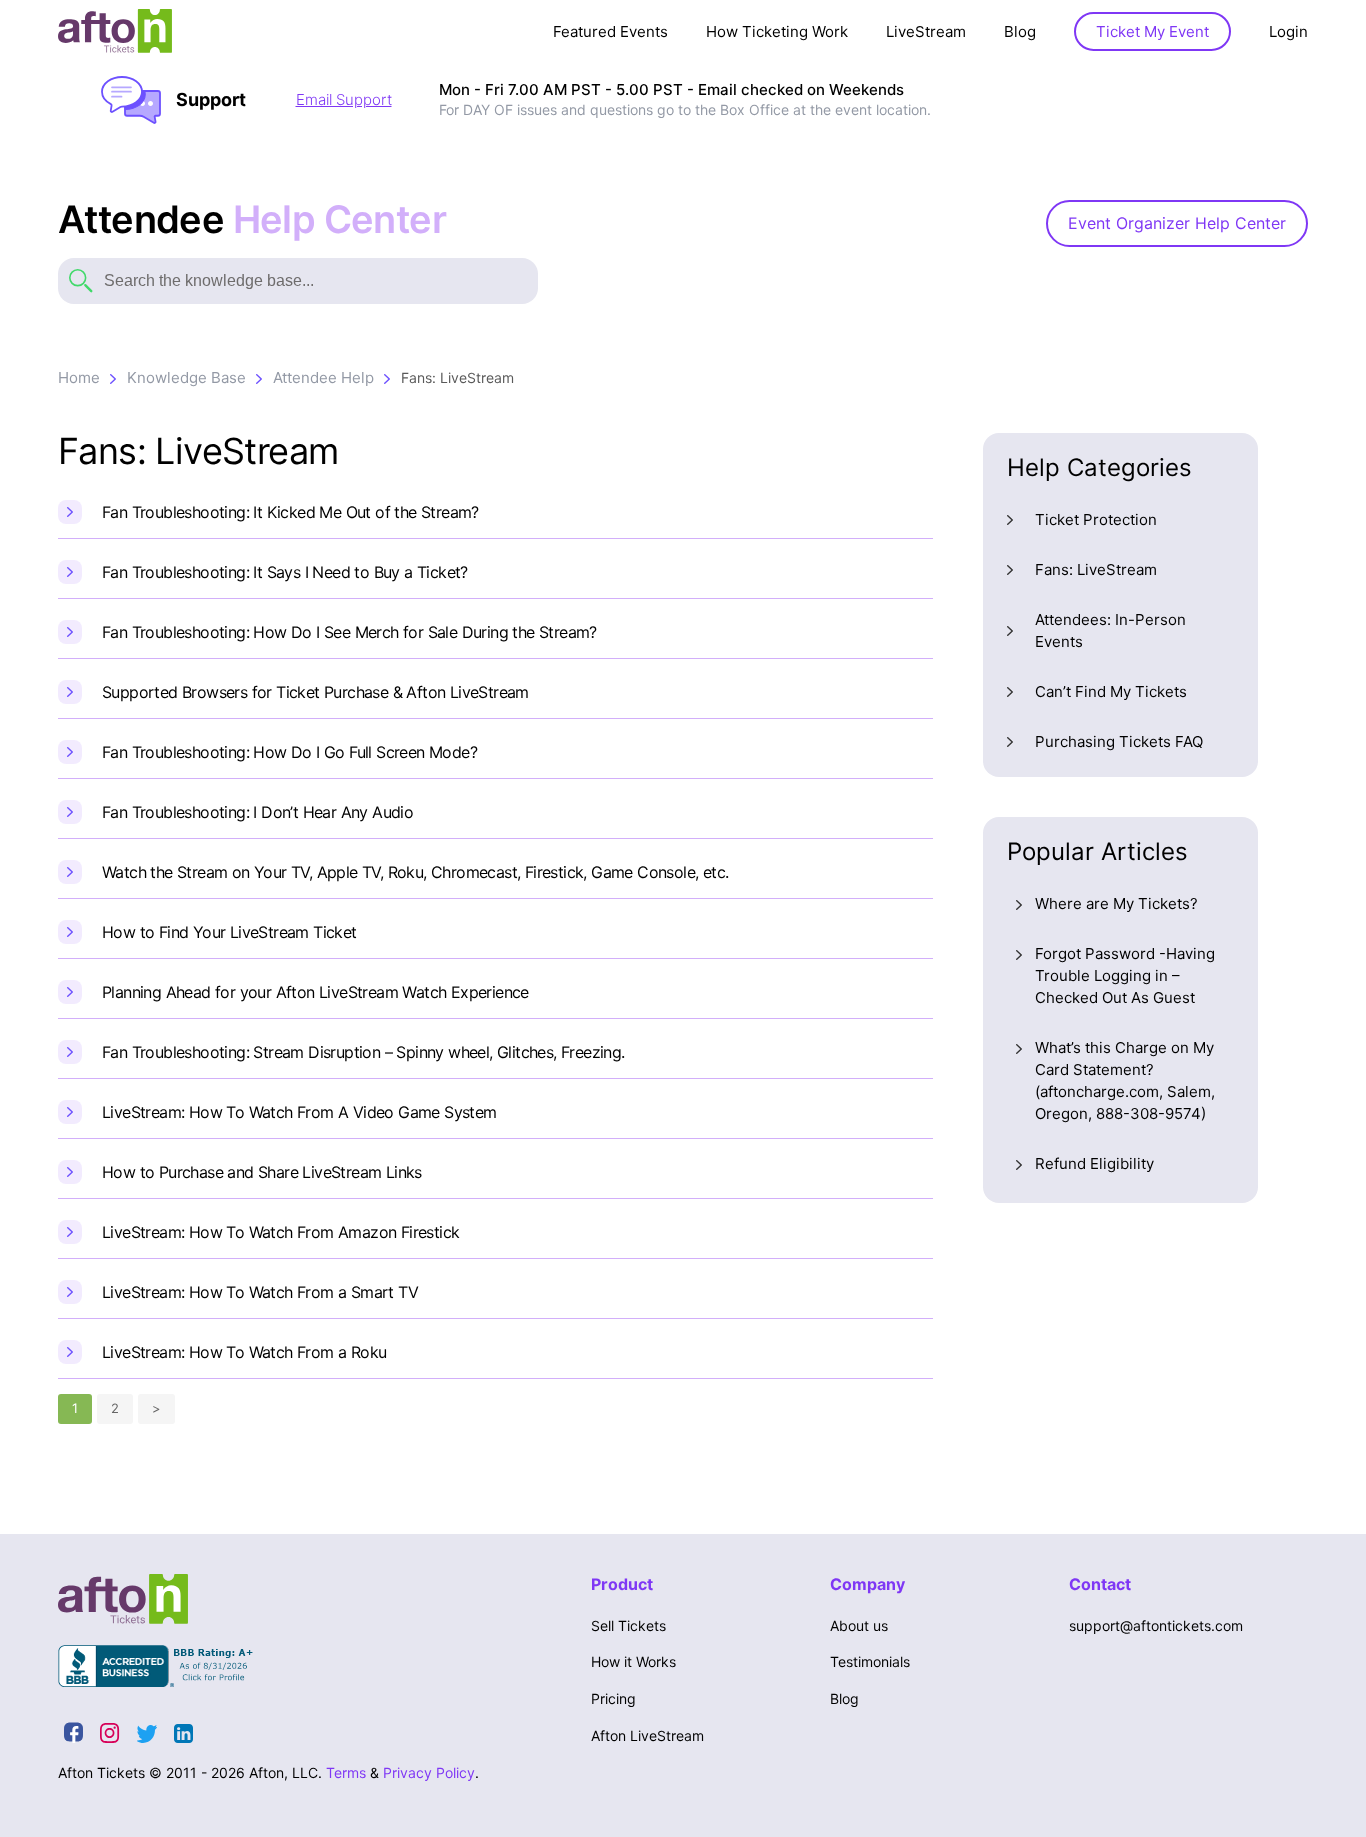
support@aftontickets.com (1156, 1625)
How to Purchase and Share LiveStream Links (262, 1172)
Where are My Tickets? (1116, 903)
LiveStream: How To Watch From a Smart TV (260, 1292)
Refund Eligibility (1094, 1163)
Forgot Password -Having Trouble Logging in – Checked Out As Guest (1125, 975)
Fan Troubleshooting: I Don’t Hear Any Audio (257, 812)
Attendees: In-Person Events (1110, 630)
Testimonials (870, 1661)
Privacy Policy (429, 1772)
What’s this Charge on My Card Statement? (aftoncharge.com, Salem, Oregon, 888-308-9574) (1125, 1080)
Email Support (344, 99)
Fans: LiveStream (1096, 569)
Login (1288, 31)
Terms (346, 1772)
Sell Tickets (628, 1625)
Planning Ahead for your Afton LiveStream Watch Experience (315, 992)
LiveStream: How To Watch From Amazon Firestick (280, 1232)
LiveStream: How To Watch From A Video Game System (299, 1112)
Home (79, 377)
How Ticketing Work (777, 31)
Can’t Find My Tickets (1111, 691)
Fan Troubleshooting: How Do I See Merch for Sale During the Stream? (349, 632)
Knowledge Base (186, 377)
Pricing (613, 1698)
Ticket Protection (1096, 519)
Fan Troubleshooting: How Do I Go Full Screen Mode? (289, 752)
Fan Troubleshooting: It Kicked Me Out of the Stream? (290, 512)
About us (859, 1625)
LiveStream (926, 31)
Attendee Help (323, 377)
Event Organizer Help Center (1177, 223)
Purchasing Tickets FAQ (1119, 741)
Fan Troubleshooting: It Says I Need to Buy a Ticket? (285, 572)
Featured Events (610, 31)
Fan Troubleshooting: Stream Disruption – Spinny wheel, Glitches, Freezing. (363, 1052)
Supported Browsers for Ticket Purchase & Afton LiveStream (315, 692)
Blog (1020, 31)
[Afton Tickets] (115, 31)
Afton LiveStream (647, 1735)
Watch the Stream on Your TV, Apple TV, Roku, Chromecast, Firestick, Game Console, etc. (415, 872)
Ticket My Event (1152, 31)
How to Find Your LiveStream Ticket (229, 932)
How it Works (633, 1661)
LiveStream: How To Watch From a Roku (244, 1352)
